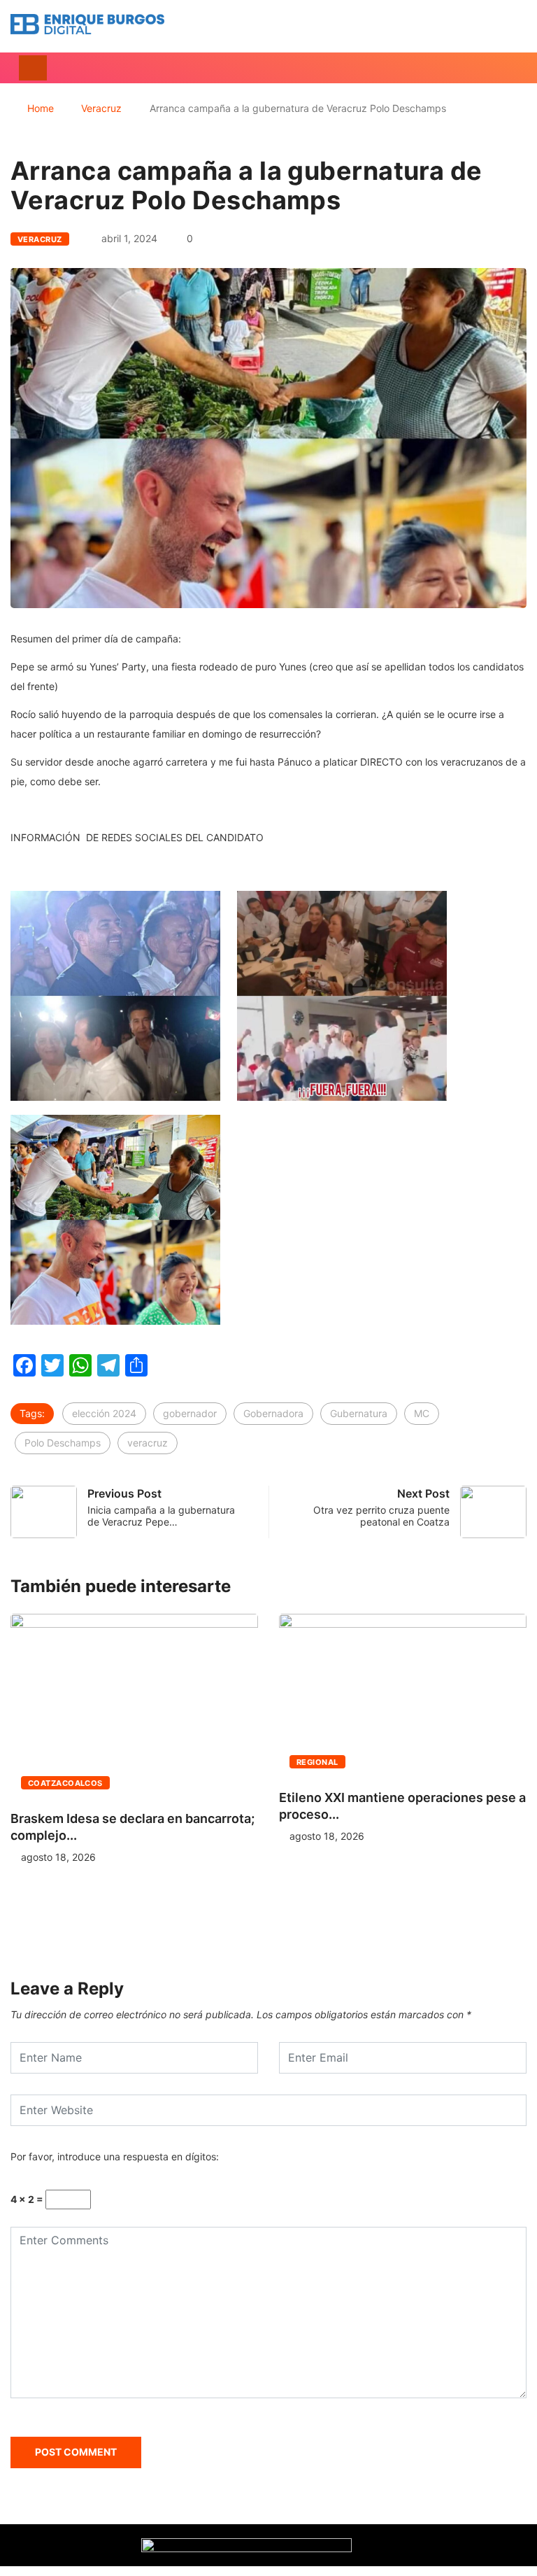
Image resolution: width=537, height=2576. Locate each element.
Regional (317, 1762)
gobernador (190, 1413)
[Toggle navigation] (33, 68)
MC (422, 1413)
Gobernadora (273, 1413)
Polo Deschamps (63, 1443)
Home (41, 108)
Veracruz (101, 108)
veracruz (148, 1443)
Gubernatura (359, 1413)
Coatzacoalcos (65, 1783)
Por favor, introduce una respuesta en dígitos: (115, 2156)
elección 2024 (104, 1413)
